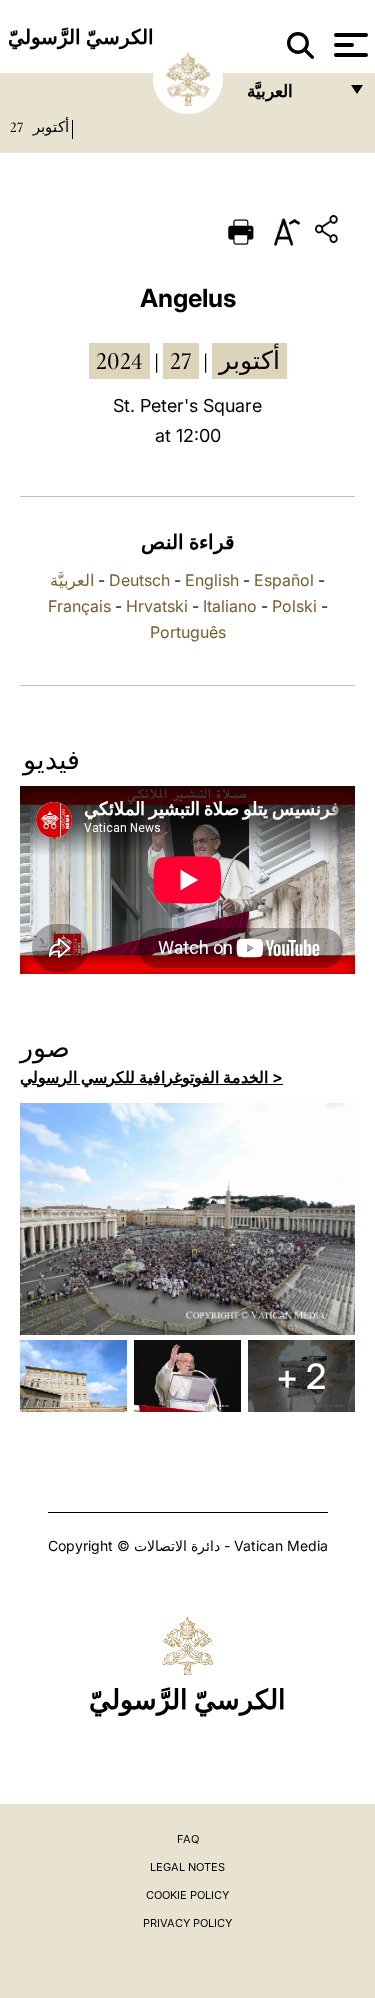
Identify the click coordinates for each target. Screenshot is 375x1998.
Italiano (230, 606)
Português (188, 632)
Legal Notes (187, 1867)
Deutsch (139, 580)
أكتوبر (51, 127)
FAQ (188, 1839)
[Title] (329, 232)
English (212, 580)
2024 (119, 361)
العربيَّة (72, 580)
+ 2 (301, 1376)
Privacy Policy (187, 1923)
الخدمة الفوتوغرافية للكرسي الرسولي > (151, 1077)
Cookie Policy (187, 1895)
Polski (294, 606)
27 (16, 127)
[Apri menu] (348, 45)
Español (284, 580)
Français (79, 606)
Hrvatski (157, 606)
